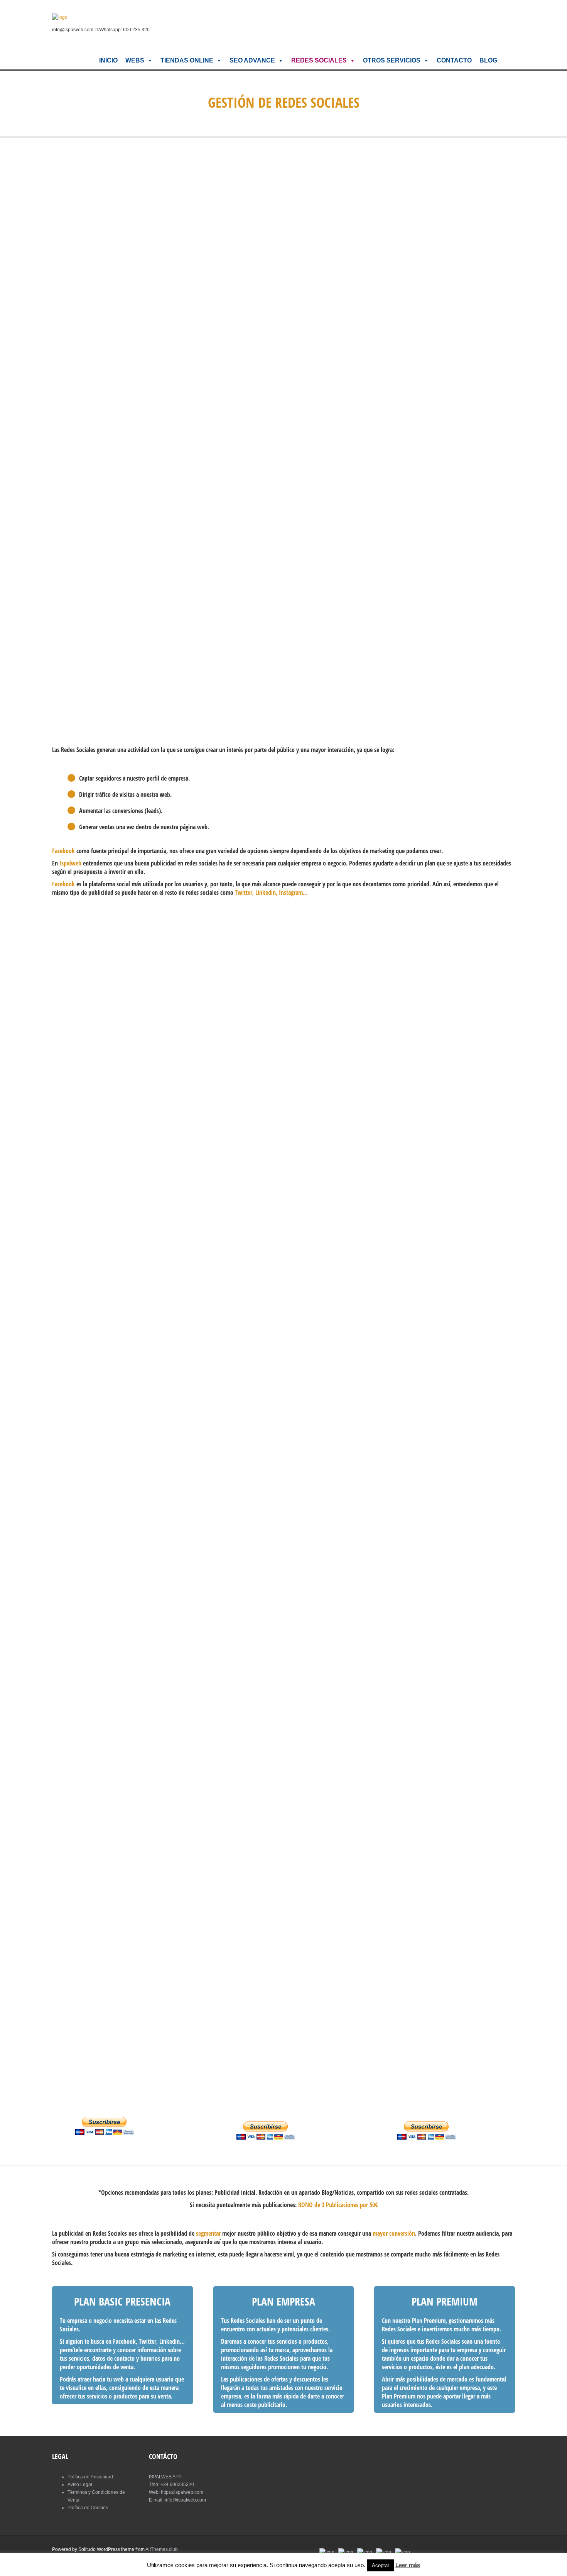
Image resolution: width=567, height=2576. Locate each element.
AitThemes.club (162, 2549)
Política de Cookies (88, 2508)
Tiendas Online (187, 60)
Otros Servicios (392, 60)
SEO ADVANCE (252, 60)
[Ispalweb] (60, 17)
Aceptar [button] (381, 2565)
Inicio (108, 60)
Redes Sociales (319, 60)
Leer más (408, 2565)
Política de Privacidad (90, 2477)
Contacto (454, 60)
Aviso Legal (80, 2485)
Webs (135, 60)
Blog (488, 60)
